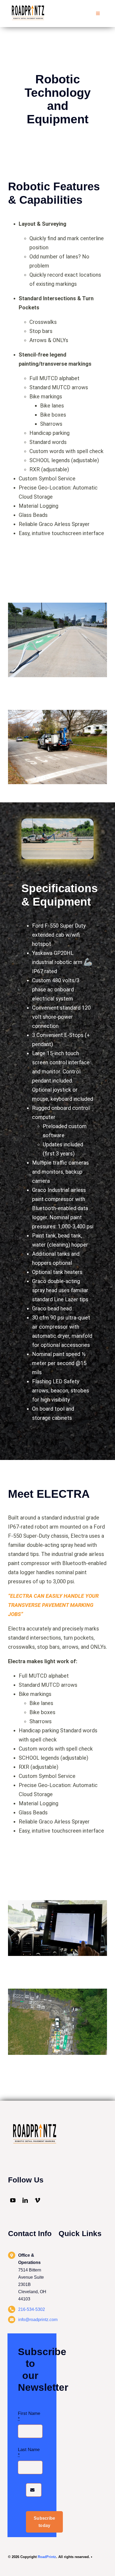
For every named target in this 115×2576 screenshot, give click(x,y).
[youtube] (13, 2200)
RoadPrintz (47, 2557)
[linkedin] (25, 2200)
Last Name (29, 2452)
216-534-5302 (32, 2309)
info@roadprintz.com (38, 2320)
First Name (29, 2416)
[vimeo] (37, 2200)
